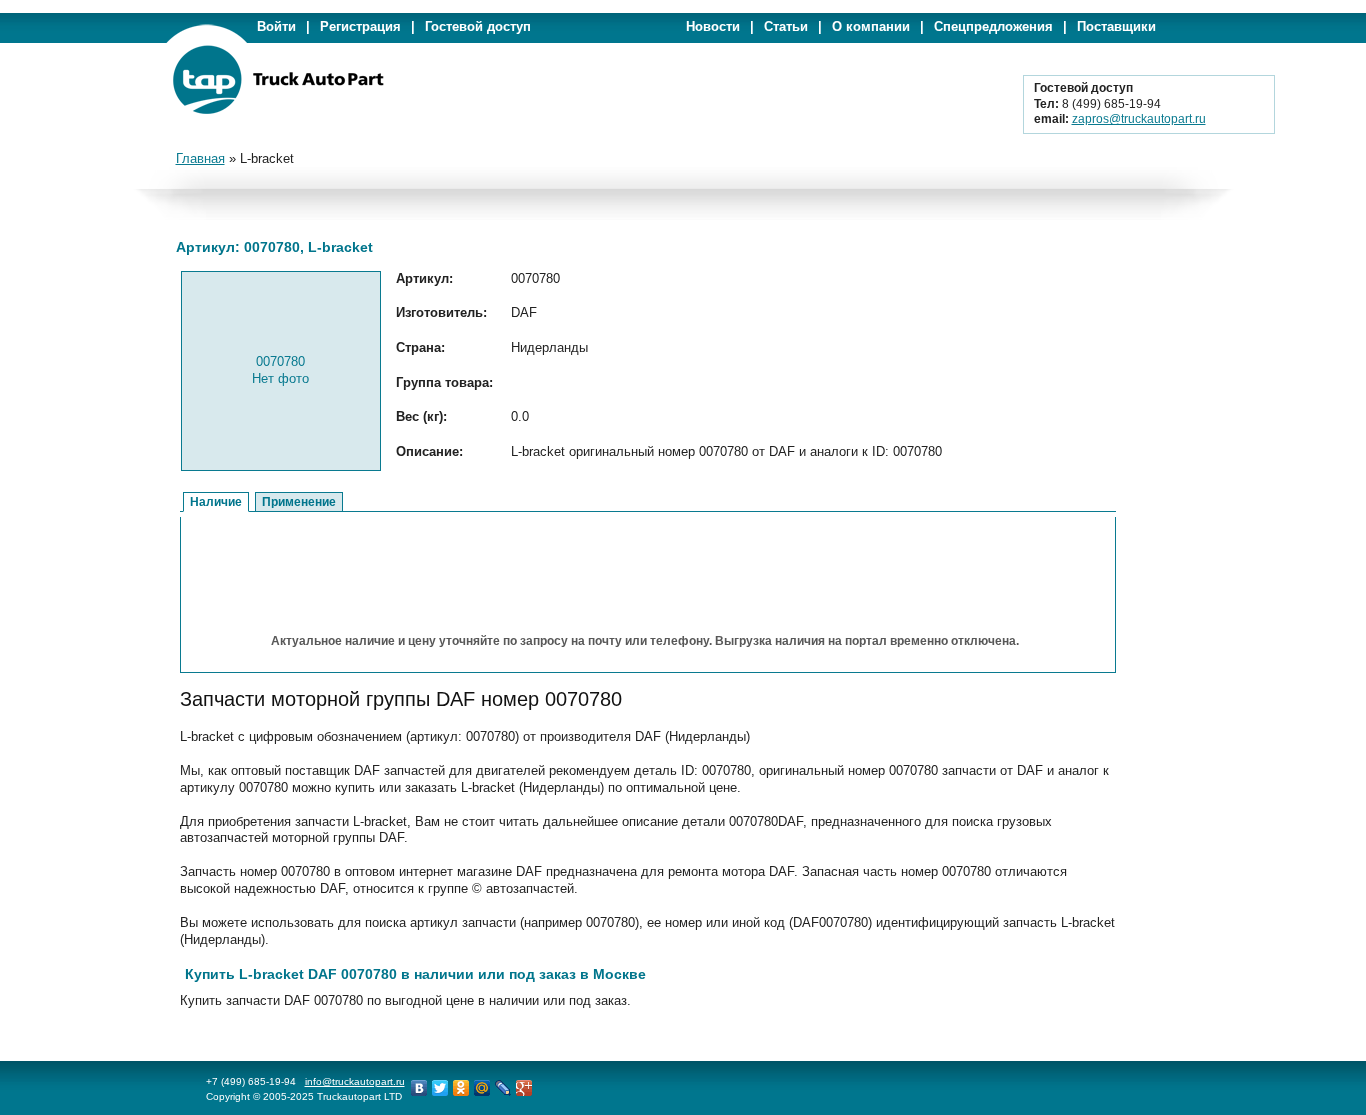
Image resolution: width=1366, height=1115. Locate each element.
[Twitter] (440, 1088)
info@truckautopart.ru (355, 1081)
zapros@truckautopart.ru (1139, 119)
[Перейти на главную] (278, 110)
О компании (871, 26)
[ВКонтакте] (419, 1088)
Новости (713, 26)
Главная (200, 158)
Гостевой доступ (478, 26)
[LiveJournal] (503, 1088)
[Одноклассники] (461, 1088)
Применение (299, 502)
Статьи (786, 26)
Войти (276, 26)
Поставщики (1116, 26)
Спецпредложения (993, 26)
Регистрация (360, 26)
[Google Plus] (524, 1088)
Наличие (216, 502)
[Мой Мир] (482, 1088)
